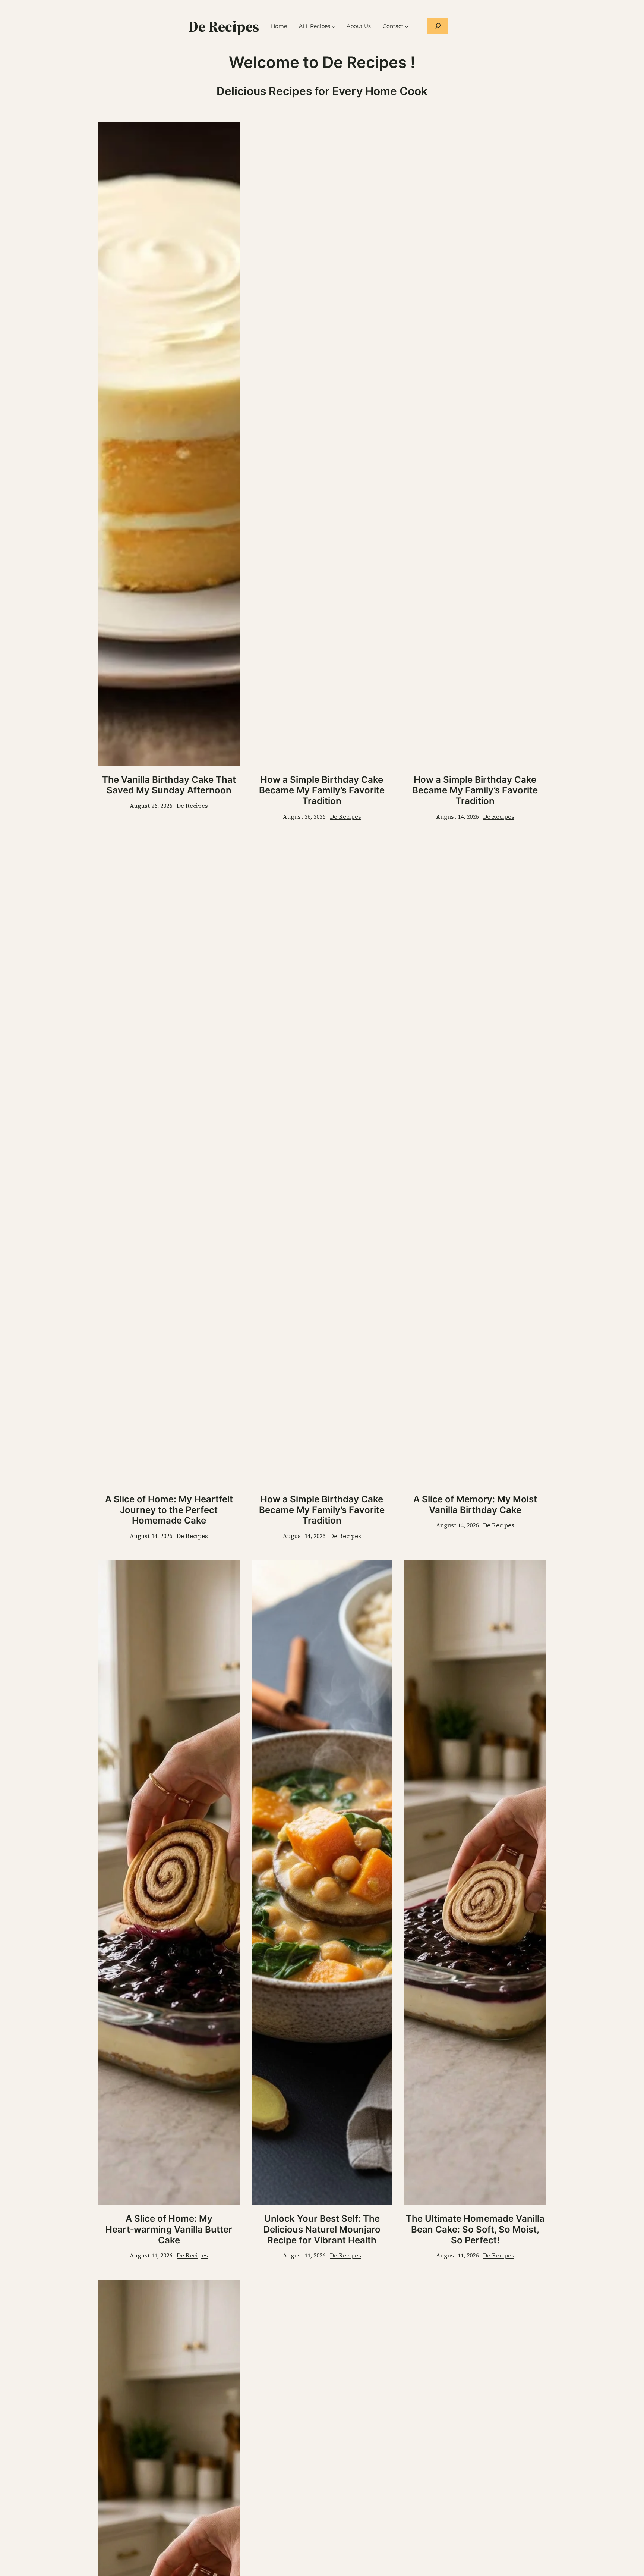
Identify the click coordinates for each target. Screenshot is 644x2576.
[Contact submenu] (407, 26)
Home (279, 26)
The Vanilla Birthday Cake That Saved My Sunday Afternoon (169, 785)
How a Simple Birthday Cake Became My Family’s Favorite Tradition (322, 791)
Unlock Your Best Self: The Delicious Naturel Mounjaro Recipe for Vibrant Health (322, 2230)
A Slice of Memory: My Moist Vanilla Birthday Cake (475, 1505)
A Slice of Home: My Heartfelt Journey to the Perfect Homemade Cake (169, 1510)
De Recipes (224, 26)
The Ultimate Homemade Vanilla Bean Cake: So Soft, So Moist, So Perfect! (475, 2230)
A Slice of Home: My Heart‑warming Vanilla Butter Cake (169, 2230)
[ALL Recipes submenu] (333, 26)
